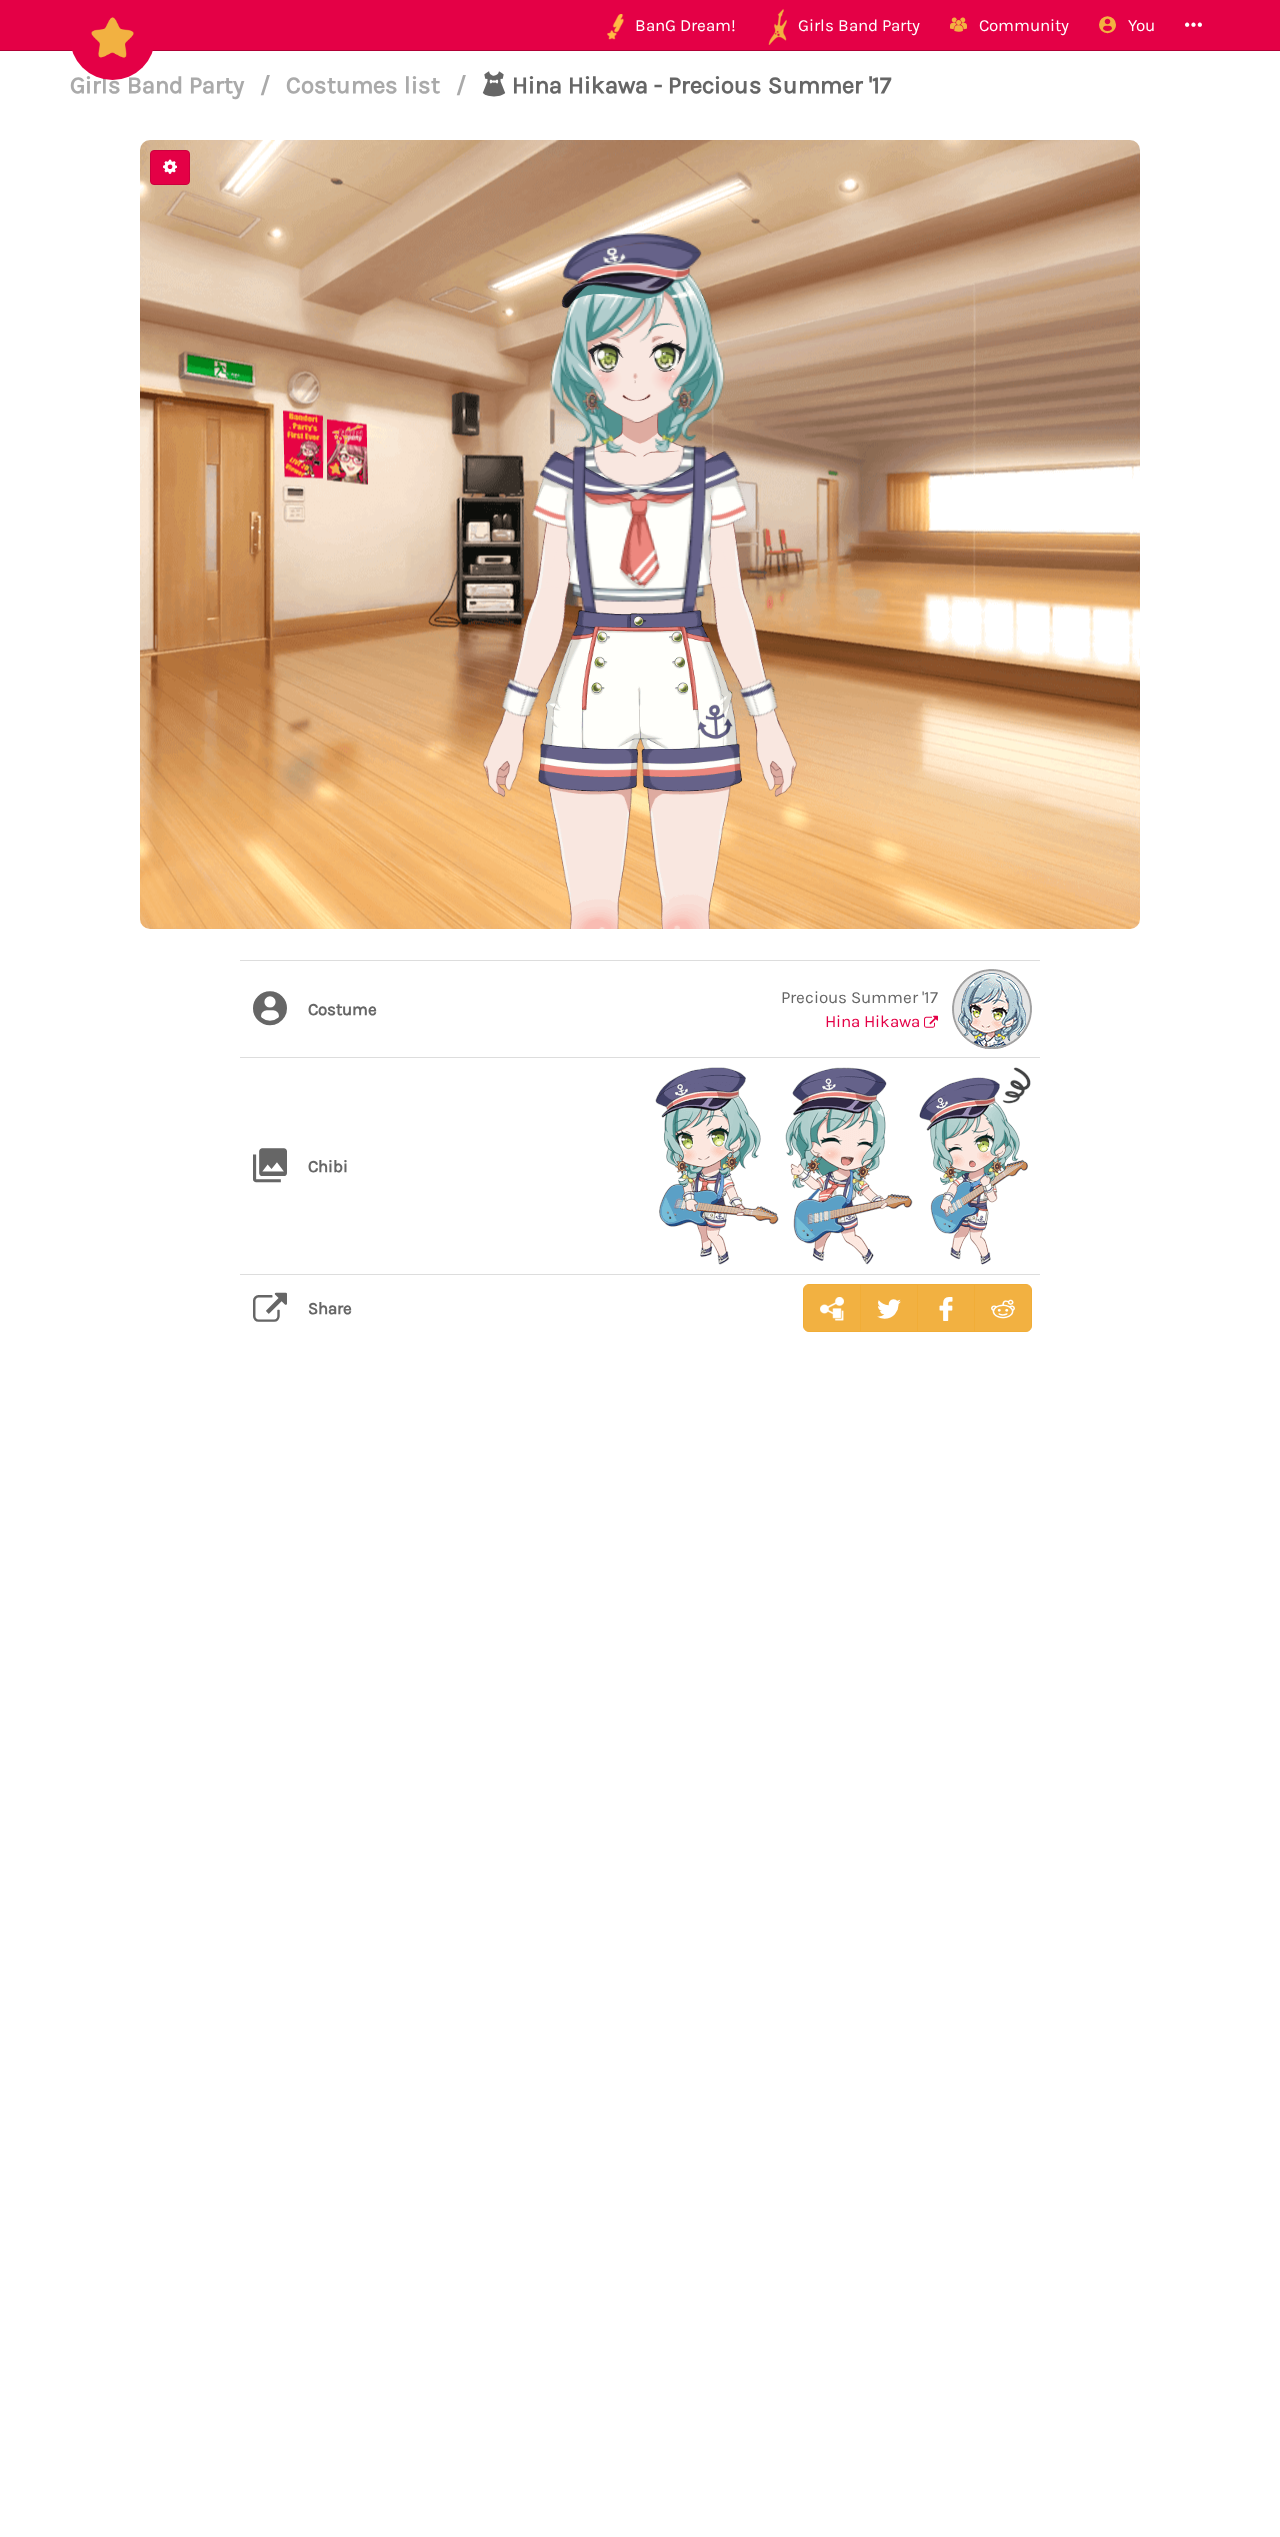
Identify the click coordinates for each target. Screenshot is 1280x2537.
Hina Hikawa (874, 1021)
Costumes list (366, 85)
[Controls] (170, 167)
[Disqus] (640, 1664)
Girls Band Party (160, 85)
